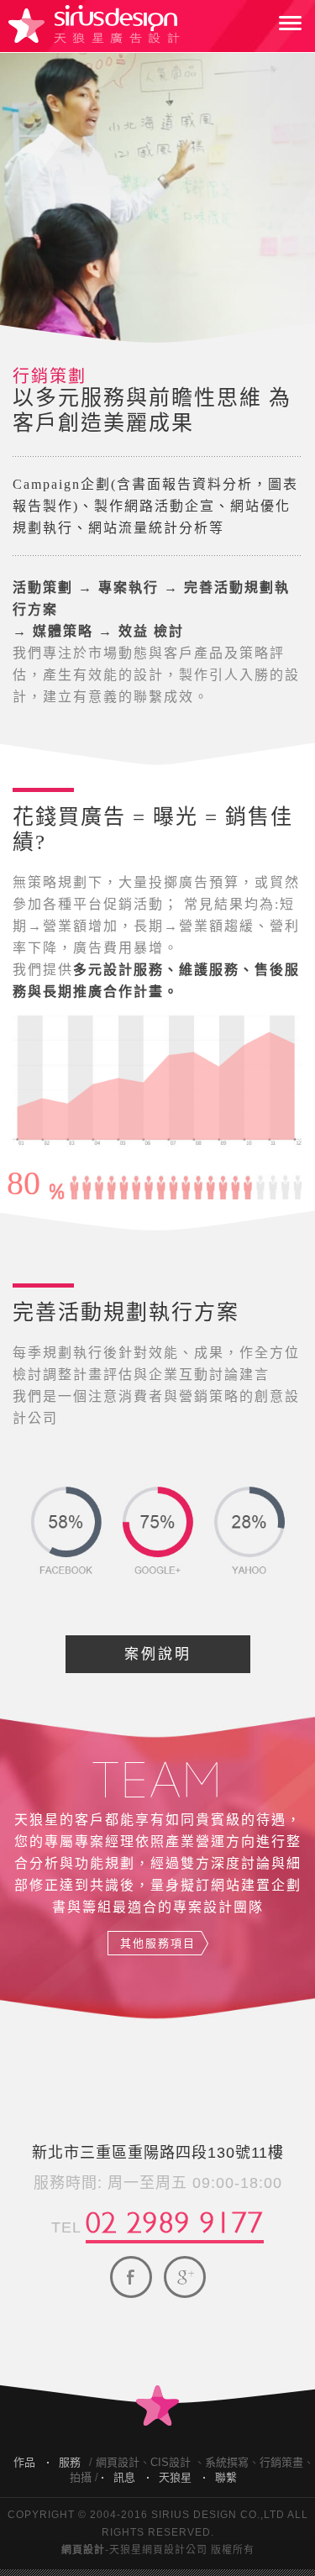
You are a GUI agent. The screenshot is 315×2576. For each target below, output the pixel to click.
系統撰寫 (227, 2462)
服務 (70, 2462)
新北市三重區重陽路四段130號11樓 (158, 2153)
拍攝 (81, 2477)
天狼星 (175, 2477)
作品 (24, 2462)
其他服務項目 (158, 1943)
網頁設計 (118, 2462)
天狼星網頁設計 (147, 2550)
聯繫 (226, 2477)
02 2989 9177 (175, 2219)
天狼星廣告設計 (94, 24)
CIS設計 (171, 2462)
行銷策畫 (281, 2462)
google (185, 2277)
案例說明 (158, 1654)
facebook (131, 2277)
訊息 (124, 2477)
